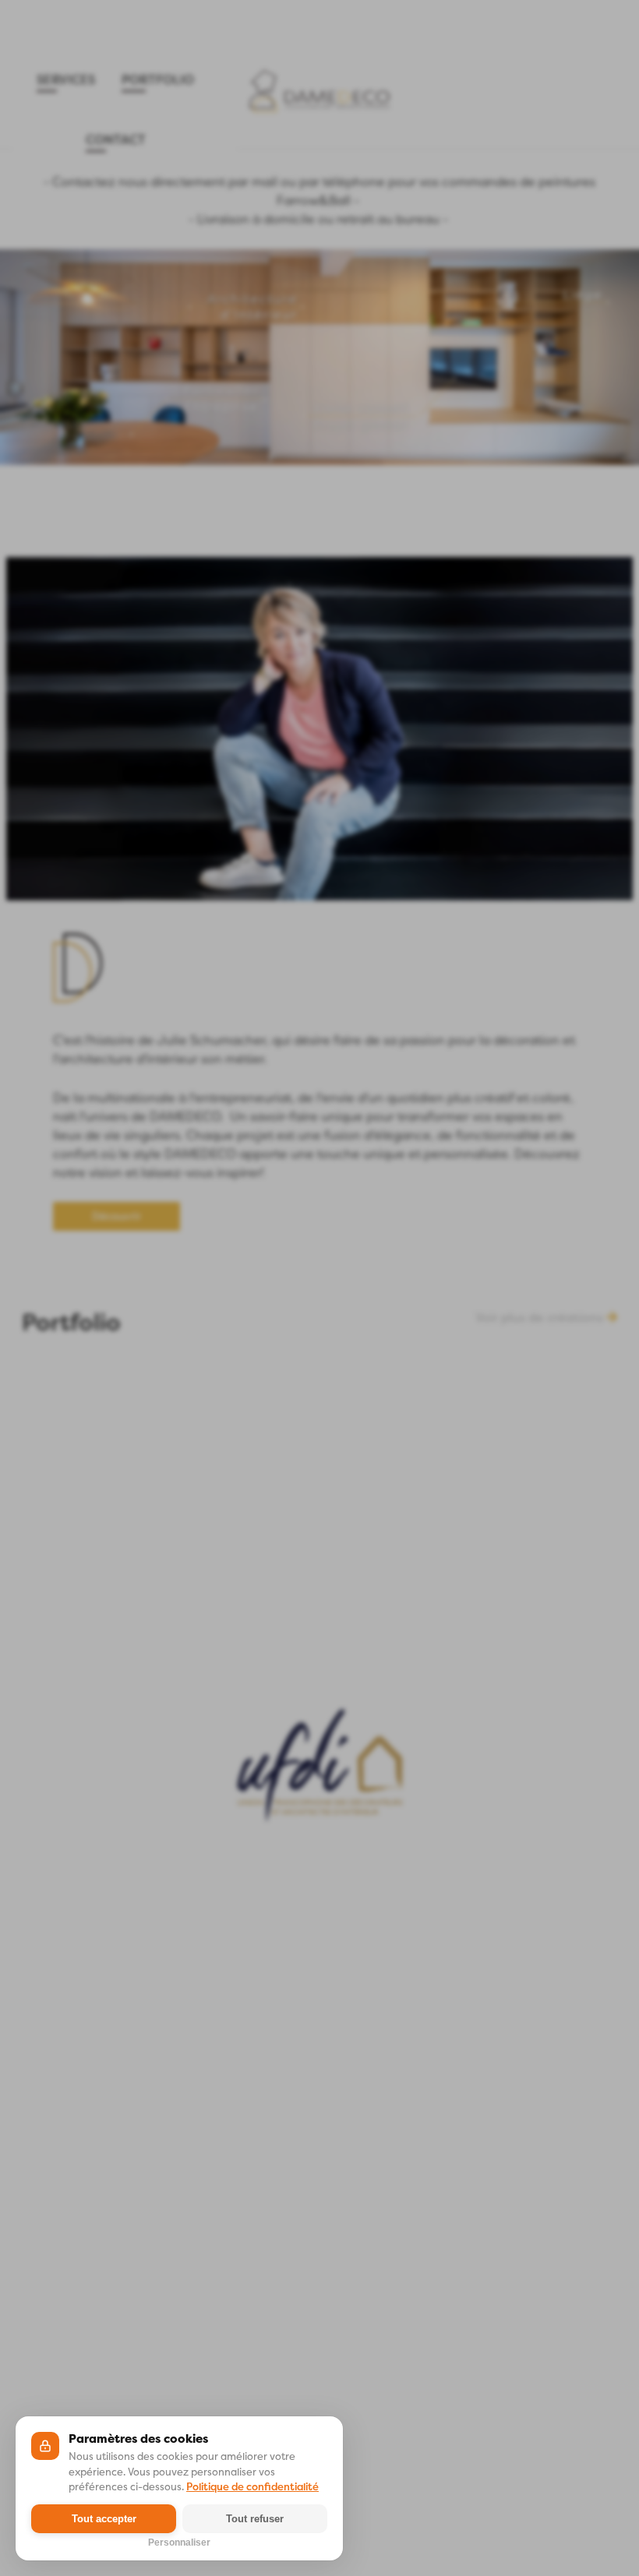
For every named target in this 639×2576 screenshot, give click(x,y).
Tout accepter (104, 2519)
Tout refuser (255, 2519)
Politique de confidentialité (252, 2487)
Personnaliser (179, 2541)
